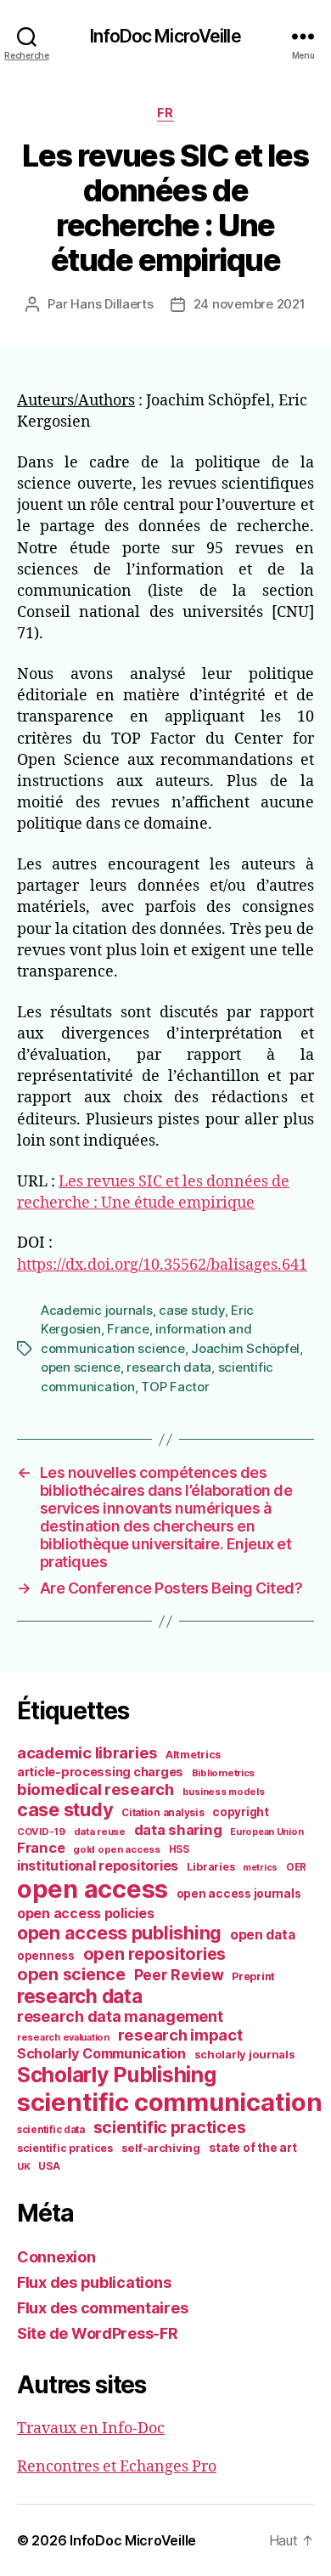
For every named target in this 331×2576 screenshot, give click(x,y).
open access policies (86, 1913)
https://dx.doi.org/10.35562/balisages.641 (162, 1265)
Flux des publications (94, 2282)
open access (93, 1889)
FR (165, 113)
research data (169, 1367)
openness (46, 1956)
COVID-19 (41, 1832)
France (128, 1329)
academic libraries (87, 1752)
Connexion (56, 2257)
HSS (179, 1849)
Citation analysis (163, 1813)
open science (81, 1367)
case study (191, 1310)
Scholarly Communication (101, 2053)
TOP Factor (175, 1387)
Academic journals (97, 1310)
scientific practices (170, 2127)
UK (23, 2166)
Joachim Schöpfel (245, 1348)
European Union (266, 1832)
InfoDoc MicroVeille (165, 36)
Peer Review (179, 1975)
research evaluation (63, 2037)
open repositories (154, 1954)
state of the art (253, 2148)
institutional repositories (98, 1865)
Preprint (253, 1976)
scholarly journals (245, 2054)
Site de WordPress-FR (98, 2333)
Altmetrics (193, 1755)
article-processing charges (100, 1772)
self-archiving (161, 2148)
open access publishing (119, 1933)
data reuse (100, 1832)
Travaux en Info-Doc (91, 2429)
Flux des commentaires (102, 2308)
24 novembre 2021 (250, 304)
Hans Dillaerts (112, 304)
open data (263, 1935)
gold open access (117, 1849)
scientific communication (170, 2102)
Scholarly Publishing (117, 2075)
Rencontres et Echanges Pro (117, 2467)
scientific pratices (65, 2148)
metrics (260, 1868)
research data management (120, 2016)
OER (296, 1867)
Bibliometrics (224, 1773)
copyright (241, 1812)
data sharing (178, 1830)
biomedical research (95, 1789)
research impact (180, 2035)
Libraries (211, 1867)
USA (49, 2166)
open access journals (239, 1894)
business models (224, 1792)
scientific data (51, 2130)
